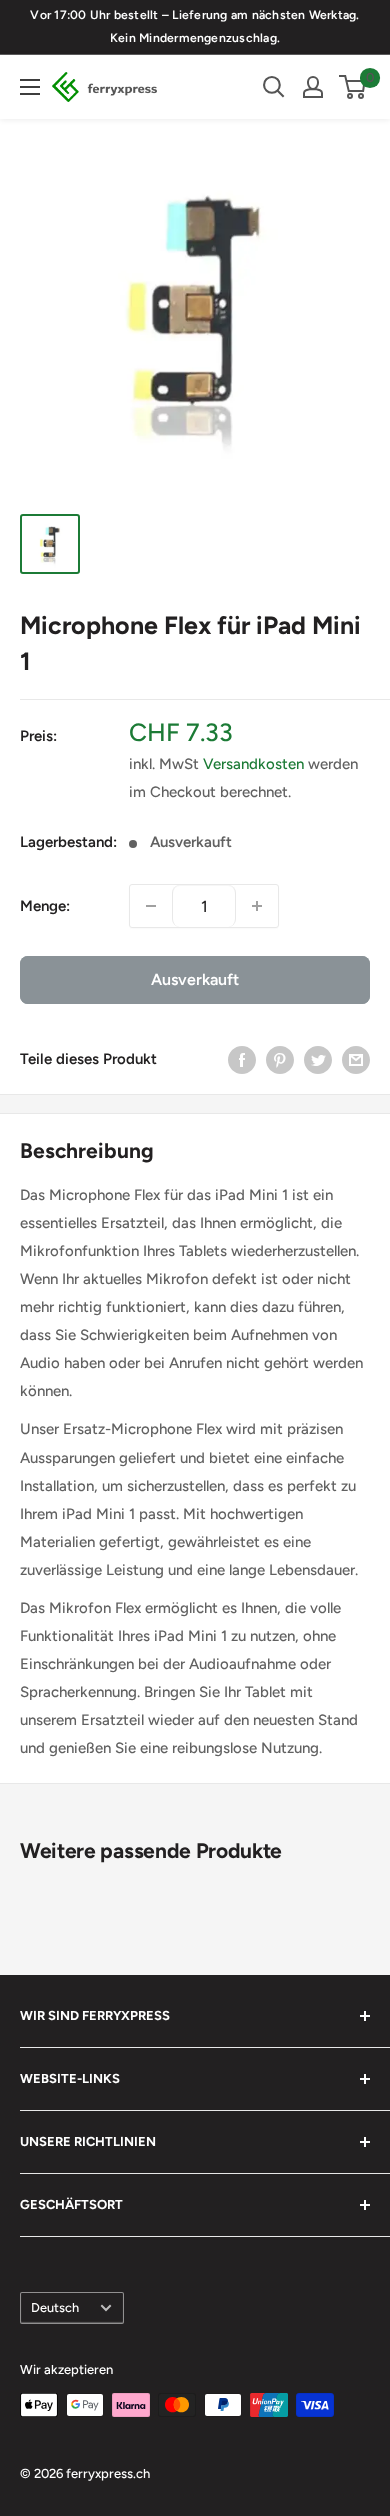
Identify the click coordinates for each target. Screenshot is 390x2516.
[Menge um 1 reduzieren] (151, 906)
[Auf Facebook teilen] (242, 1058)
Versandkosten (253, 764)
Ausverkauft (195, 979)
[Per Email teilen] (356, 1058)
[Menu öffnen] (30, 87)
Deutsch (55, 2307)
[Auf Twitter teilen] (318, 1058)
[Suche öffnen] (274, 87)
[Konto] (313, 87)
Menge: (45, 906)
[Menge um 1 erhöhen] (257, 906)
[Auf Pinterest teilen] (280, 1058)
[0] (353, 87)
